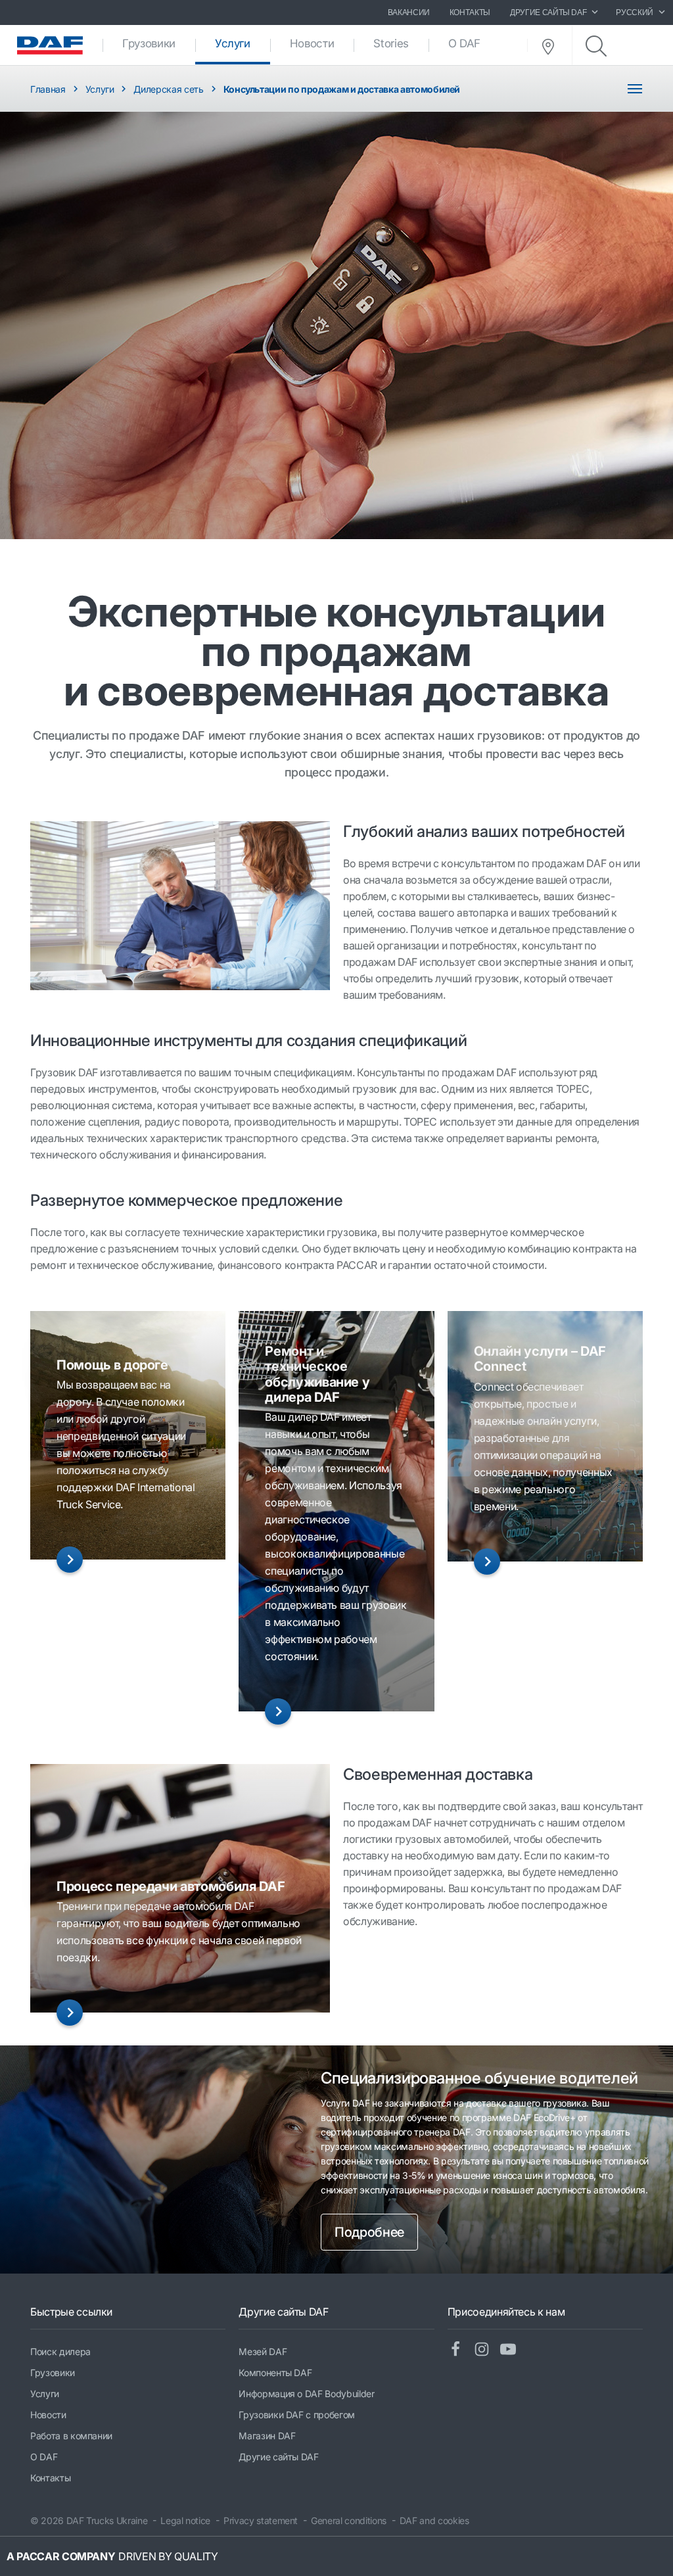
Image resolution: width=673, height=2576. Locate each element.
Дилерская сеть (168, 89)
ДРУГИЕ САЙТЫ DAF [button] (548, 12)
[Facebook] (461, 2350)
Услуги (243, 43)
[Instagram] (487, 2350)
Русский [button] (635, 12)
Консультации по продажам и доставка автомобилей (342, 89)
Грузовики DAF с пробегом (297, 2415)
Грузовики (149, 43)
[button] (70, 1560)
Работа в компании (71, 2436)
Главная (48, 89)
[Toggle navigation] (635, 89)
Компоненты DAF (275, 2373)
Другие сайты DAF (278, 2457)
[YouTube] (513, 2350)
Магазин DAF (267, 2436)
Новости (312, 43)
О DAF (464, 43)
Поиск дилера (60, 2351)
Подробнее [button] (369, 2232)
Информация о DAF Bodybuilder (306, 2394)
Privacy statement (261, 2520)
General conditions (349, 2520)
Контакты (470, 12)
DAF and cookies (434, 2520)
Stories (391, 43)
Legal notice (185, 2520)
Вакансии (409, 12)
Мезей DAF (263, 2351)
